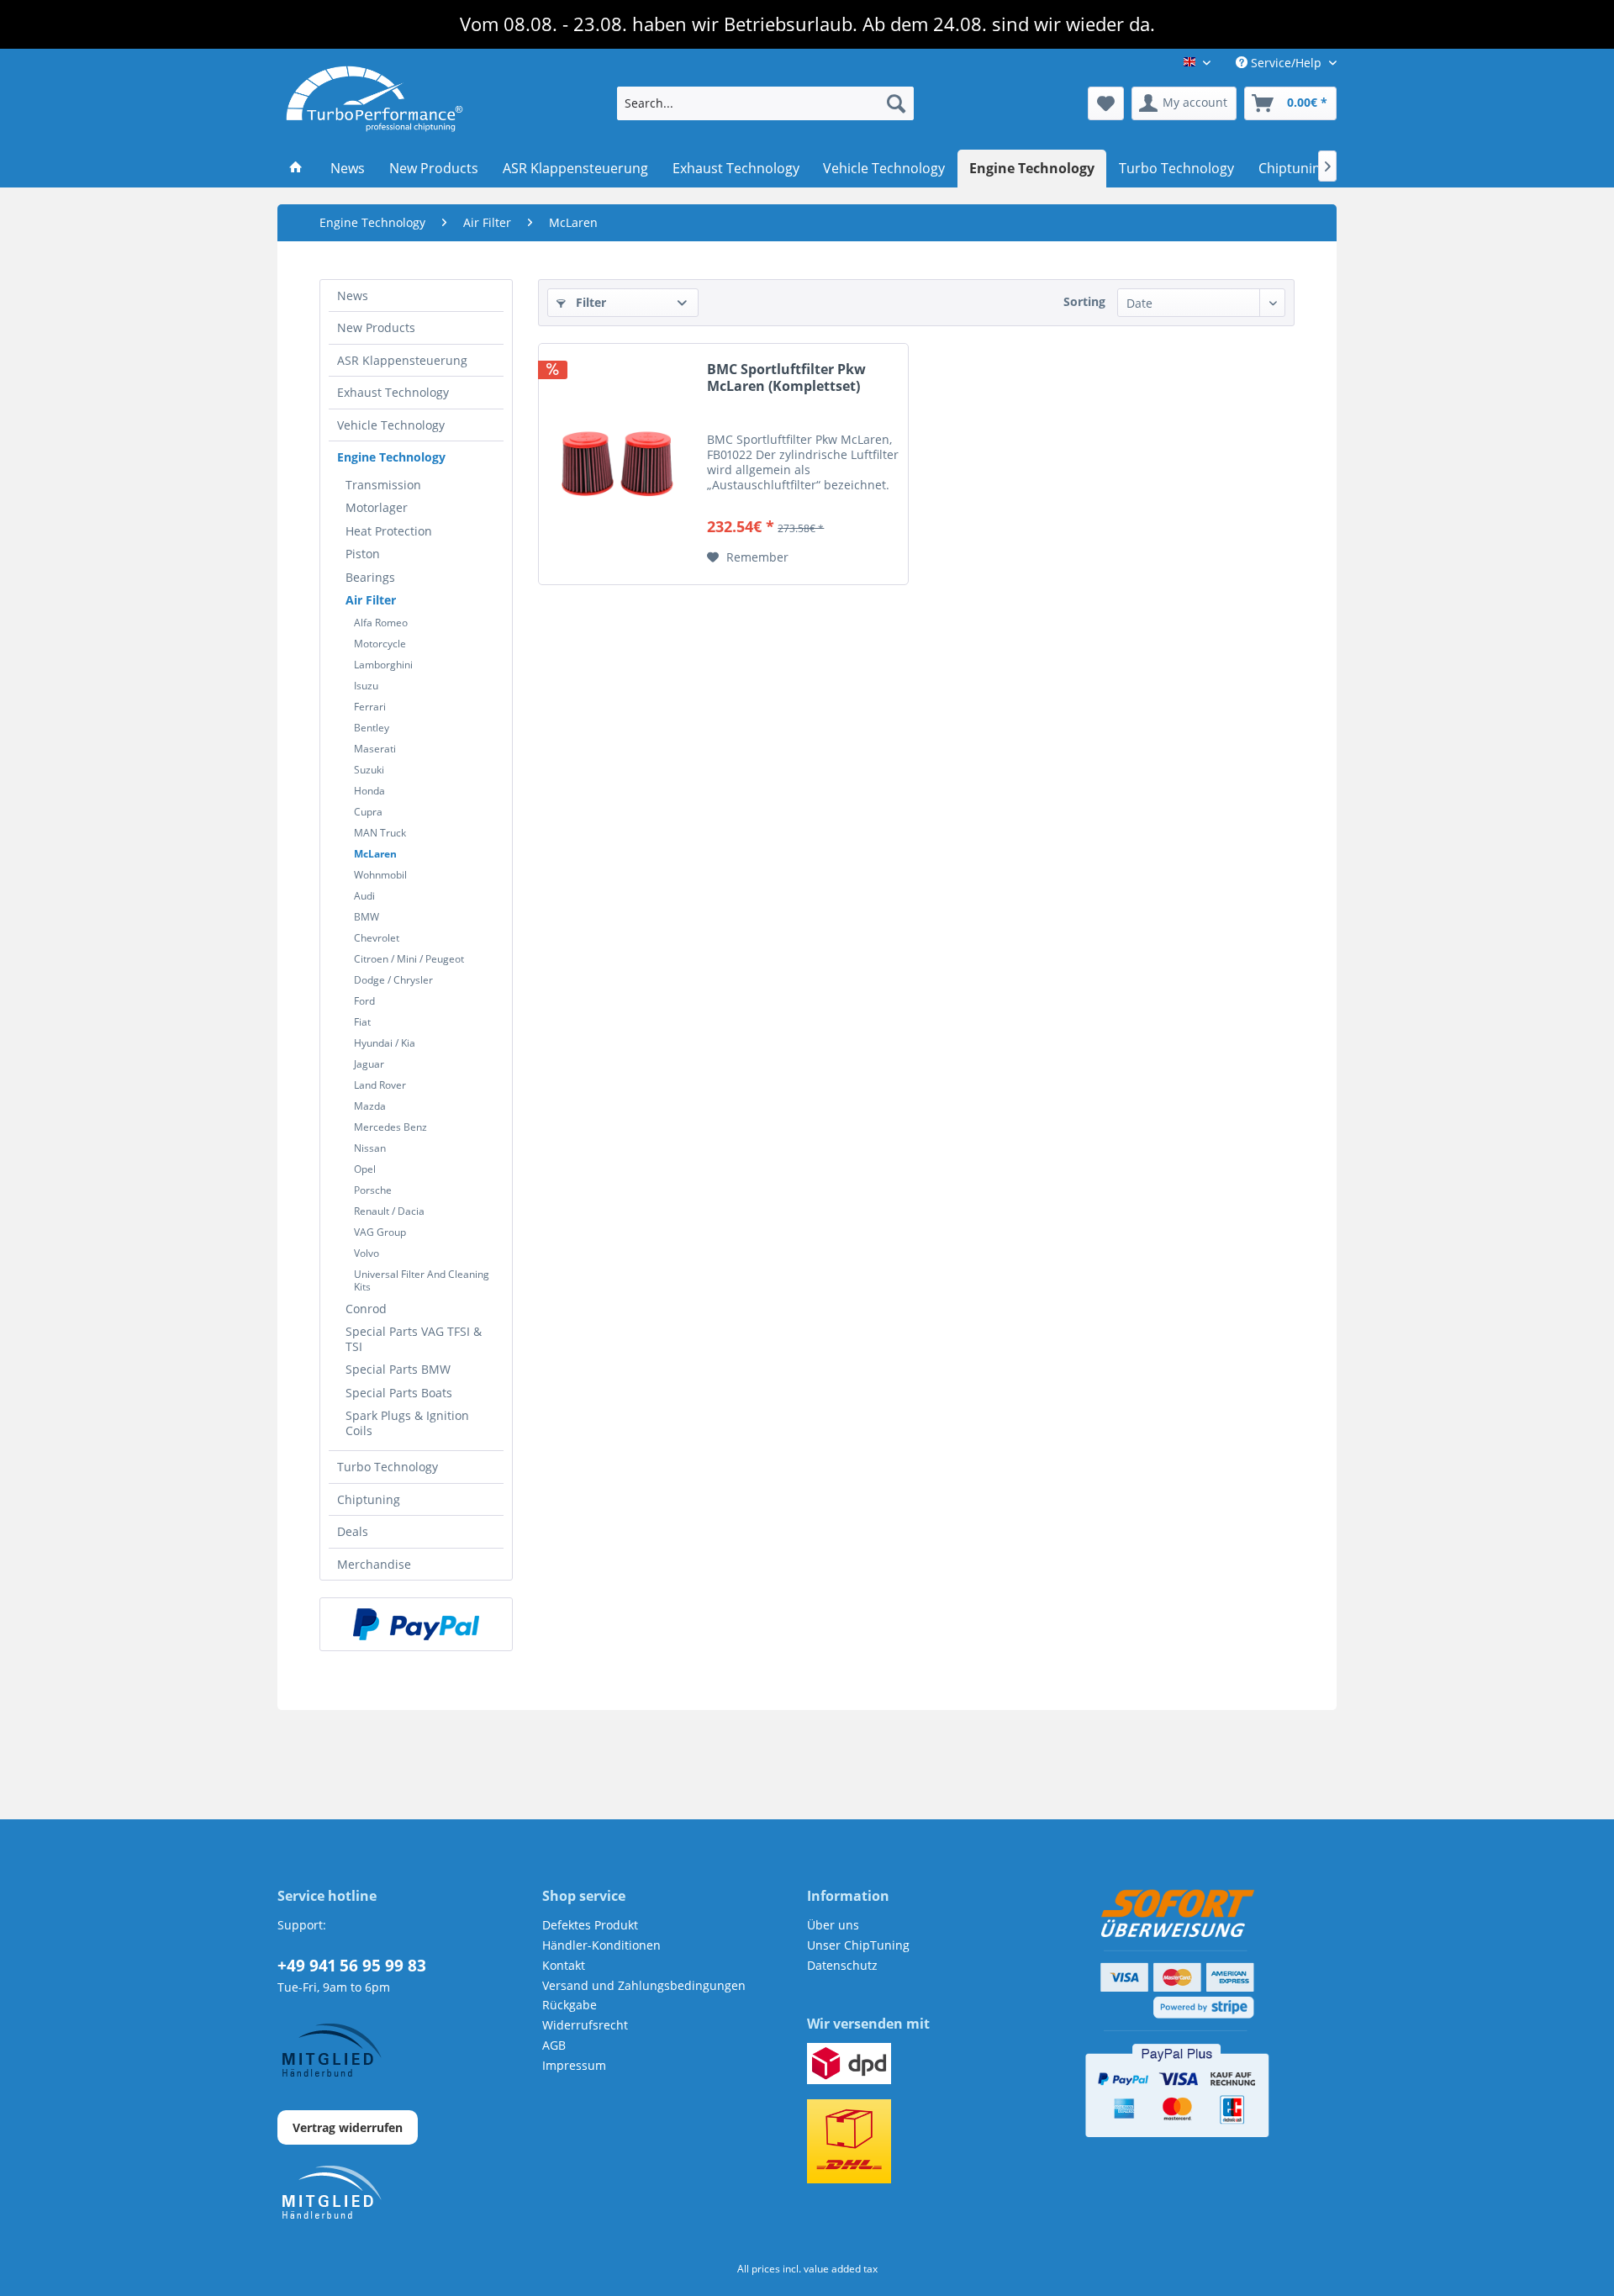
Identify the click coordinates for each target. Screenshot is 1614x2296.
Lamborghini (383, 665)
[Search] (896, 103)
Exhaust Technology (393, 392)
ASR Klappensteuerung (402, 360)
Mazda (370, 1106)
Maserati (375, 749)
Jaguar (369, 1064)
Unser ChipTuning (858, 1945)
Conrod (366, 1309)
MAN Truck (380, 833)
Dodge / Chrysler (393, 980)
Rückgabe (570, 2005)
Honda (369, 791)
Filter (589, 302)
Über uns (833, 1925)
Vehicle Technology (391, 425)
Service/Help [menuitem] (1286, 63)
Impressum (574, 2065)
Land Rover (380, 1085)
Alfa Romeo (381, 623)
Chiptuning (369, 1499)
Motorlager (377, 507)
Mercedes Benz (390, 1127)
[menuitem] (765, 103)
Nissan (370, 1148)
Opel (365, 1169)
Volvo (367, 1253)
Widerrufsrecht (585, 2025)
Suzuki (369, 770)
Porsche (373, 1190)
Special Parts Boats (399, 1393)
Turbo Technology (388, 1467)
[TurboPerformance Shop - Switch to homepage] (374, 99)
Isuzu (366, 686)
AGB (554, 2045)
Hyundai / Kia (385, 1043)
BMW (367, 917)
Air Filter (371, 600)
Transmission (383, 485)
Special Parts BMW (398, 1369)
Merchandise (374, 1564)
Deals (353, 1531)
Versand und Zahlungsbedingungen (644, 1985)
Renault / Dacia (389, 1211)
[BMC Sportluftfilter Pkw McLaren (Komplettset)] (619, 464)
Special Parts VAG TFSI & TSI (414, 1339)
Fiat (362, 1022)
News (353, 296)
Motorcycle (380, 644)
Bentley (372, 728)
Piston (363, 554)
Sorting (1084, 301)
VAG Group (380, 1232)
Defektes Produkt (590, 1925)
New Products (376, 327)
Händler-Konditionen (601, 1945)
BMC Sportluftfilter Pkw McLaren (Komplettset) (786, 378)
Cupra (368, 812)
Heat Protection (389, 531)
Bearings (370, 577)
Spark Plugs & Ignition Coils (407, 1423)
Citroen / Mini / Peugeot (409, 959)
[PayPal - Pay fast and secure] (416, 1624)
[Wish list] (1106, 103)
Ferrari (370, 707)
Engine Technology (391, 457)
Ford (364, 1001)
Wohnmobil (380, 875)
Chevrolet (377, 938)
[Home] (296, 169)
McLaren (375, 854)
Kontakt (564, 1965)
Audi (364, 896)
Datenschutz (842, 1965)
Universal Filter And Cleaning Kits (422, 1280)
